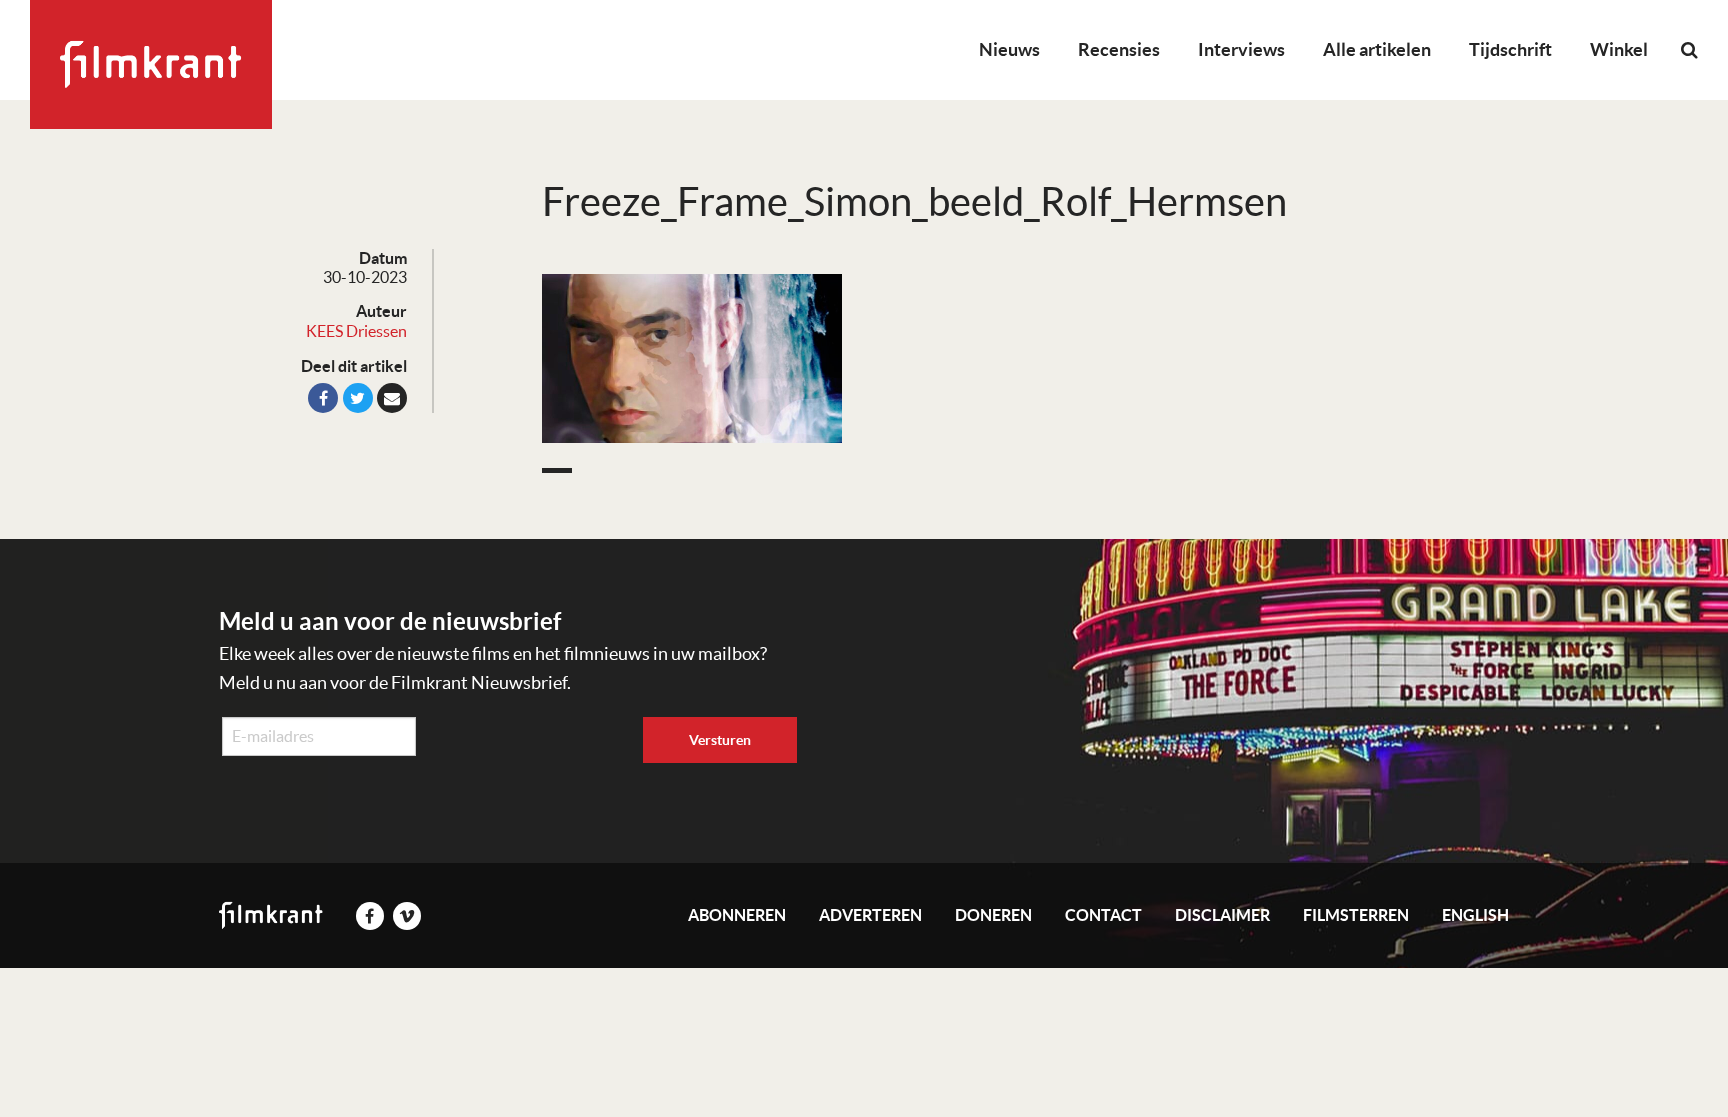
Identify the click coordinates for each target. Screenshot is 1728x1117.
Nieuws (1009, 49)
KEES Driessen (356, 331)
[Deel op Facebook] (323, 398)
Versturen (720, 740)
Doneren (993, 915)
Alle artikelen (1377, 49)
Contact (1103, 915)
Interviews (1241, 49)
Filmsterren (1356, 915)
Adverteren (870, 915)
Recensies (1119, 49)
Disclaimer (1222, 915)
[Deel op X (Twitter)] (358, 398)
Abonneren (737, 915)
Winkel (1619, 49)
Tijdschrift (1510, 49)
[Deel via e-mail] (392, 398)
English (1475, 915)
